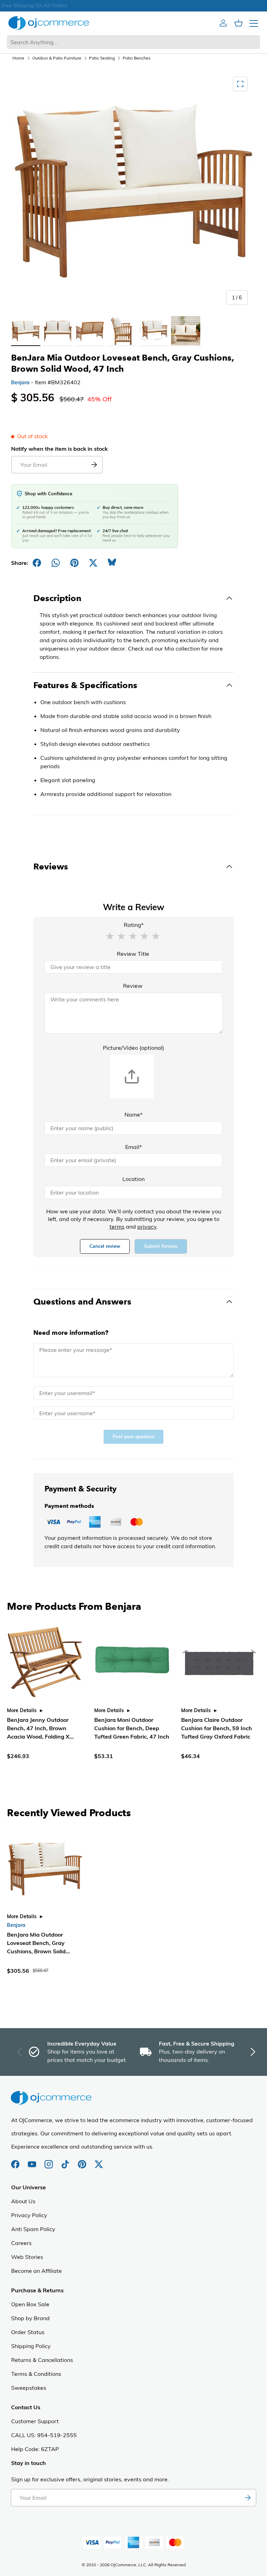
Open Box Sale (30, 2304)
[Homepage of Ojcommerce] (49, 23)
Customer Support (35, 2421)
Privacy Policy (29, 2215)
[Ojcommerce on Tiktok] (66, 2161)
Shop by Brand (30, 2318)
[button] (110, 936)
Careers (21, 2243)
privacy (147, 1227)
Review (133, 986)
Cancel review (105, 1246)
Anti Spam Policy (33, 2229)
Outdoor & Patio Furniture (57, 58)
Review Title (133, 954)
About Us (23, 2201)
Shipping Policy (31, 2346)
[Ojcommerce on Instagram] (49, 2161)
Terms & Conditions (36, 2374)
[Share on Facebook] (37, 563)
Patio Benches (137, 58)
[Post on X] (93, 563)
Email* (133, 1147)
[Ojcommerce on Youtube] (33, 2161)
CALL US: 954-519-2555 (44, 2435)
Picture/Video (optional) (133, 1048)
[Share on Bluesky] (112, 563)
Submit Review (161, 1246)
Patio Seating (102, 58)
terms (117, 1227)
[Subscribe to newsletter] (248, 2498)
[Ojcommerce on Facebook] (16, 2161)
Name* (133, 1114)
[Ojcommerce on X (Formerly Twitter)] (99, 2161)
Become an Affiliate (37, 2271)
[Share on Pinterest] (74, 563)
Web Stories (27, 2257)
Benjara (20, 383)
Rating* (134, 925)
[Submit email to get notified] (94, 465)
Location (133, 1179)
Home (18, 58)
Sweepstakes (29, 2388)
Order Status (28, 2332)
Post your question (133, 1437)
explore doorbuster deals (134, 6)
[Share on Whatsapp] (56, 563)
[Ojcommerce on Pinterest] (83, 2161)
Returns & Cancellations (42, 2360)
